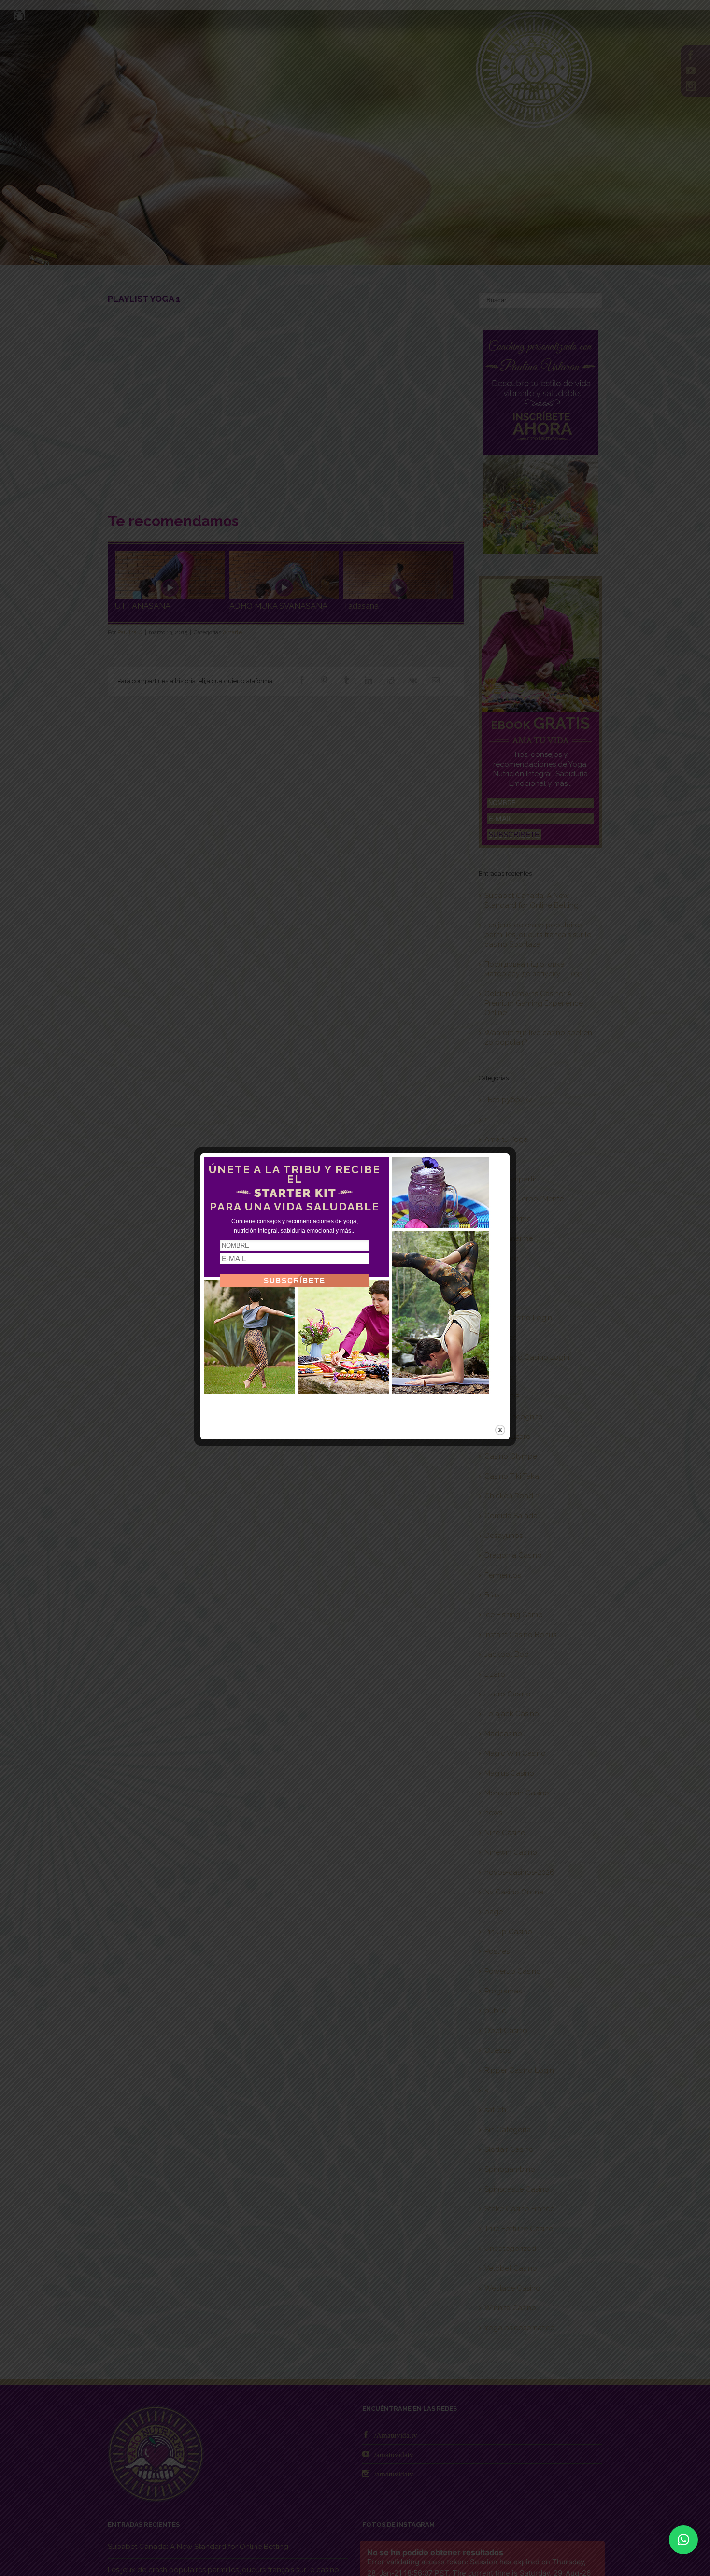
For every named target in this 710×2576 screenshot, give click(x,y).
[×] (683, 2540)
